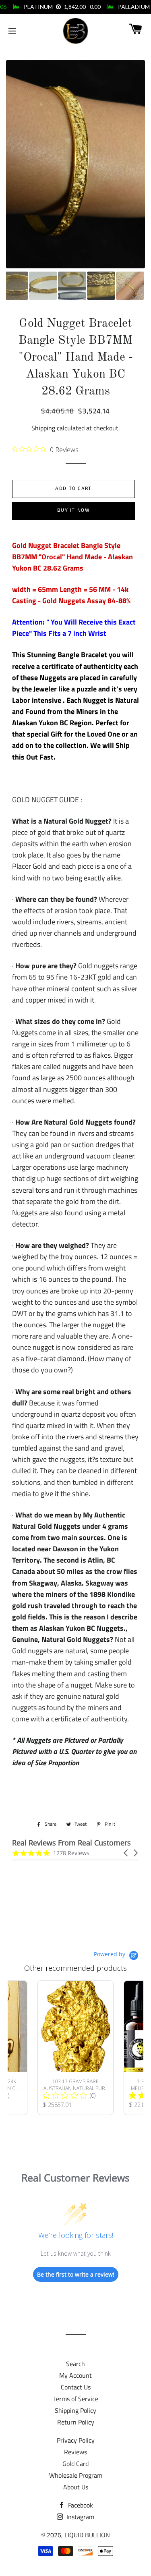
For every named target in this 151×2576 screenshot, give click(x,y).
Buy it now (73, 510)
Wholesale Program (76, 2475)
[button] (126, 1853)
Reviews (75, 2452)
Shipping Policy (75, 2410)
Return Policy (76, 2422)
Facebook (80, 2505)
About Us (76, 2487)
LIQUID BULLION (87, 2535)
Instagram (80, 2517)
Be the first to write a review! (76, 2274)
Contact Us (76, 2387)
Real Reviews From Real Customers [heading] (71, 1843)
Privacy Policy (76, 2440)
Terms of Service (76, 2399)
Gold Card (75, 2464)
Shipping (43, 428)
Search (75, 2364)
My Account (75, 2375)
